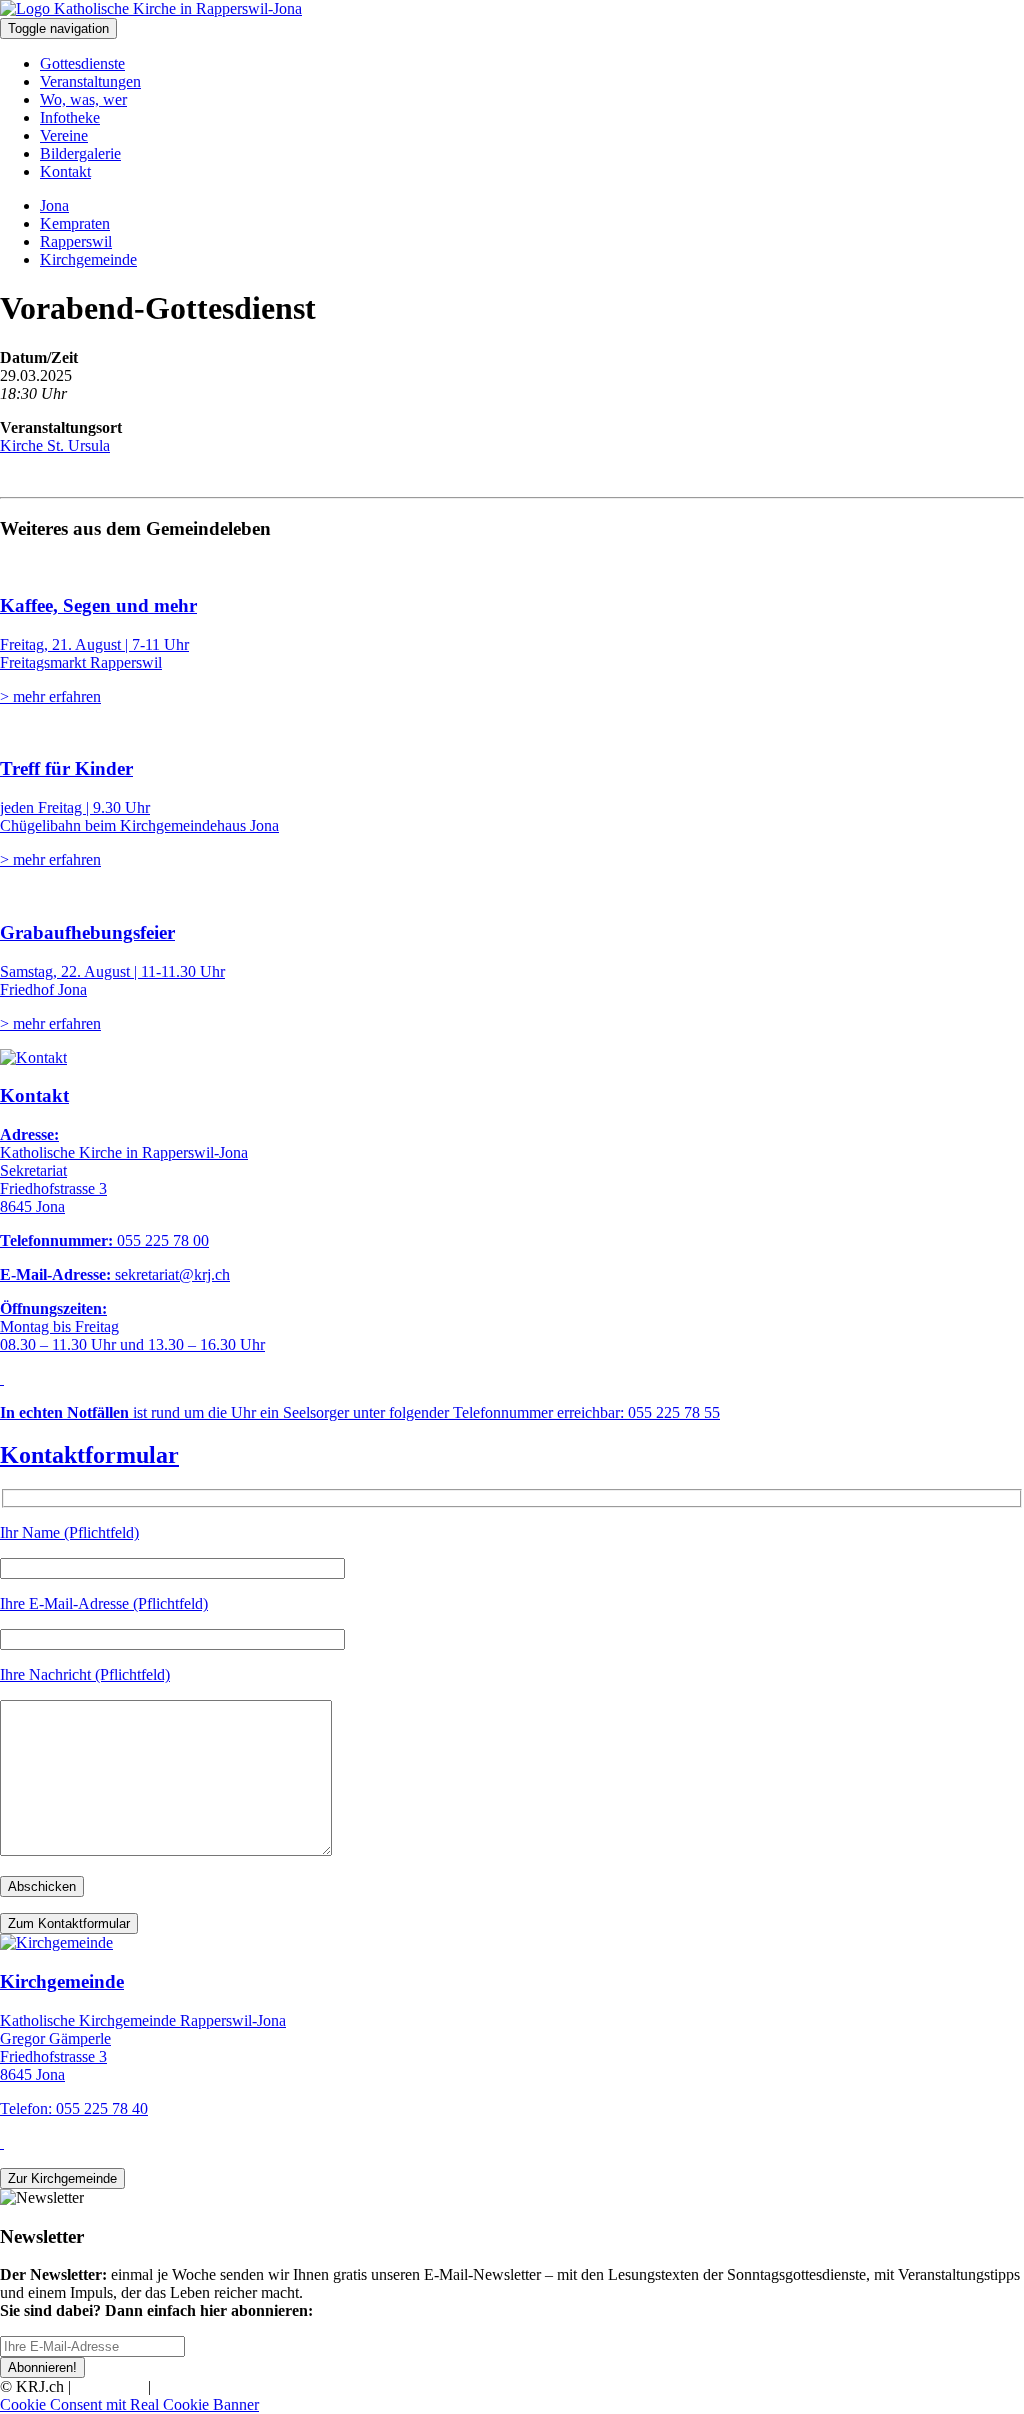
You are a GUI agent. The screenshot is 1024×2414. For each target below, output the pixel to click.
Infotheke (70, 117)
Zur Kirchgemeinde (62, 2178)
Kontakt (65, 171)
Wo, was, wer (83, 99)
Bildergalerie (80, 153)
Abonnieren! (42, 2367)
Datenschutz (194, 2386)
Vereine (64, 135)
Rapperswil (76, 241)
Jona (54, 205)
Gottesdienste (82, 63)
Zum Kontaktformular (69, 1923)
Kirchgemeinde (88, 259)
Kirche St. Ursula (55, 445)
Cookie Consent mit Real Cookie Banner (129, 2404)
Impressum (109, 2386)
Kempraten (75, 223)
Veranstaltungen (90, 81)
